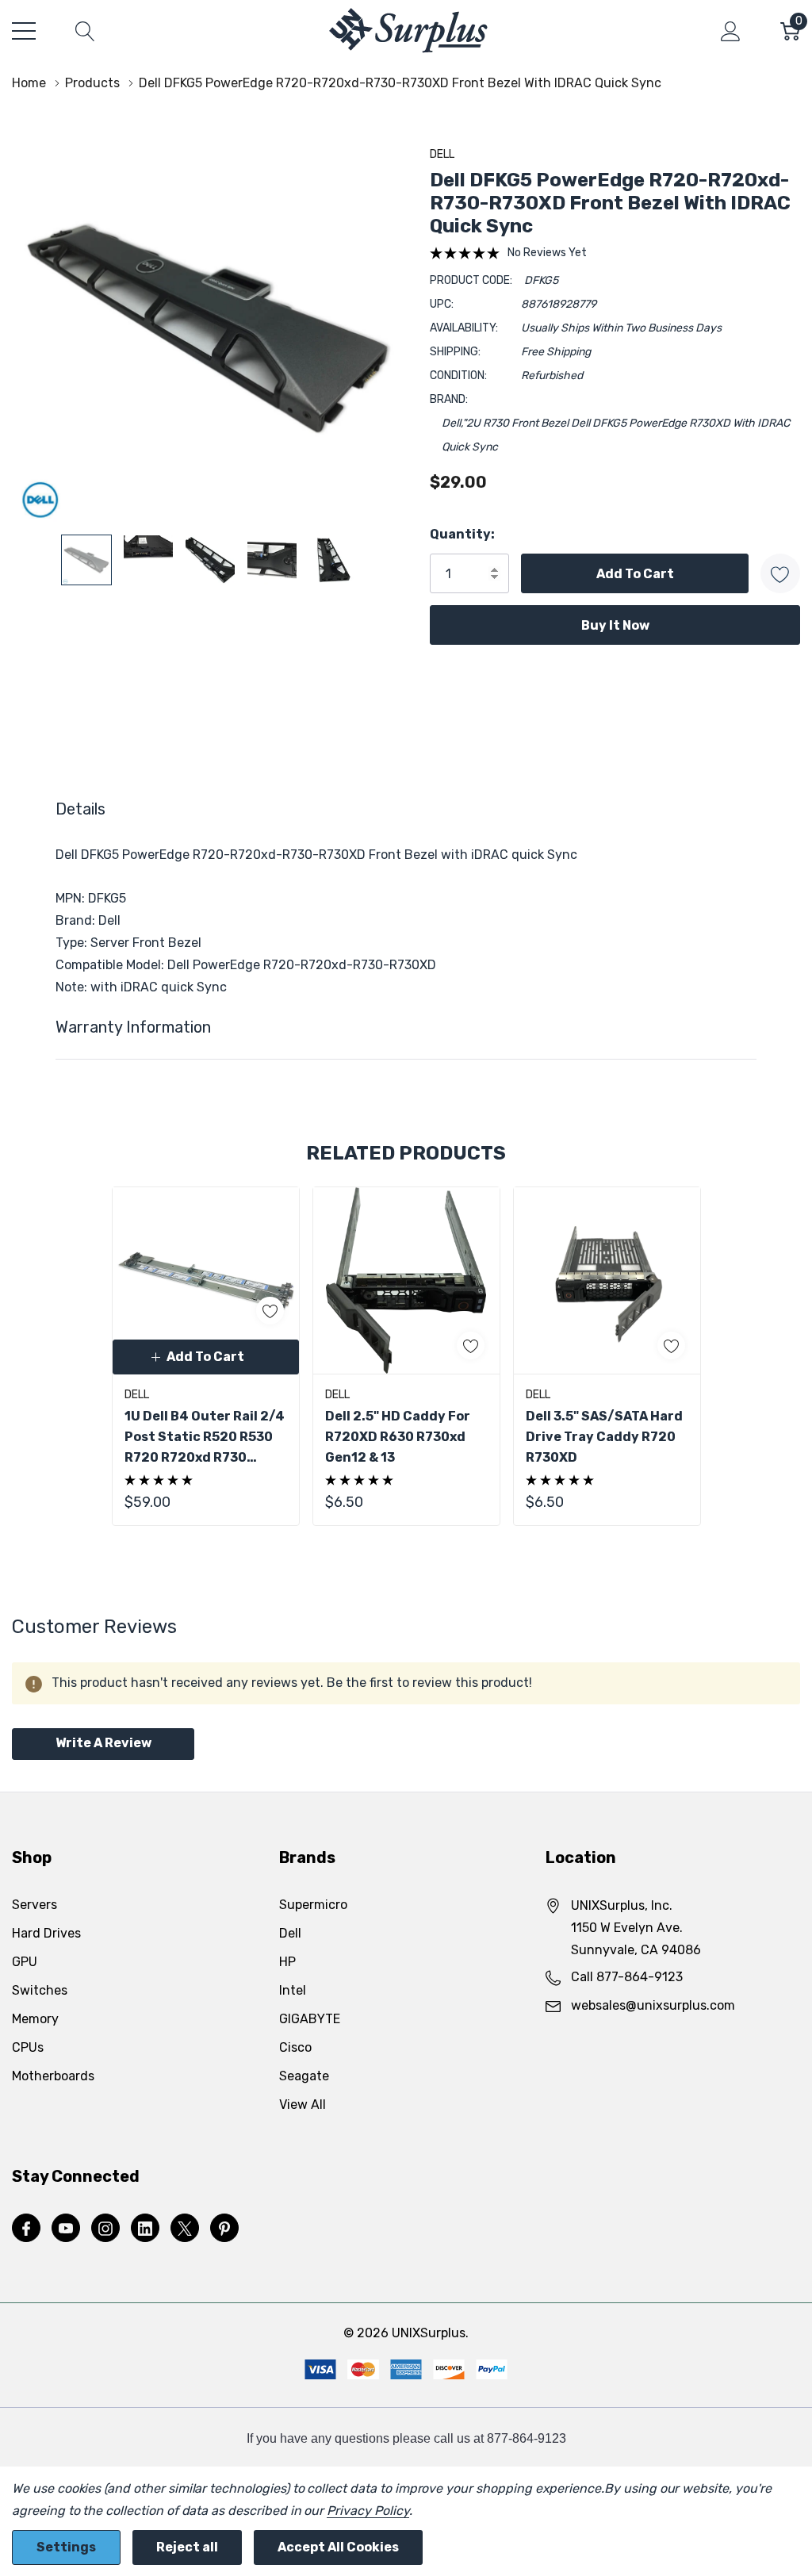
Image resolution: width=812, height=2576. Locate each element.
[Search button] (85, 31)
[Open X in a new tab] (185, 2229)
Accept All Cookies (338, 2547)
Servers (34, 1905)
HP (287, 1962)
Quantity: (462, 534)
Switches (40, 1990)
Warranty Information (133, 1027)
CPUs (28, 2047)
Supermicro (313, 1905)
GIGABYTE (310, 2019)
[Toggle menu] (24, 31)
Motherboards (53, 2076)
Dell (442, 154)
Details (80, 809)
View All (303, 2104)
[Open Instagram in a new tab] (105, 2229)
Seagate (304, 2076)
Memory (35, 2019)
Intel (293, 1990)
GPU (25, 1962)
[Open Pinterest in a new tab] (224, 2229)
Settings (66, 2547)
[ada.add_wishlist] (270, 1311)
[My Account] (731, 31)
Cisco (295, 2047)
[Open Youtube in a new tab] (66, 2229)
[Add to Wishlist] (780, 573)
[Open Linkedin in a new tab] (145, 2229)
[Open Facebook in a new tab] (26, 2229)
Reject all (187, 2547)
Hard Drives (46, 1933)
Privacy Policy (368, 2511)
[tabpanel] (206, 1356)
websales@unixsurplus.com (653, 2005)
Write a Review (103, 1743)
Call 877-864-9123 (627, 1977)
